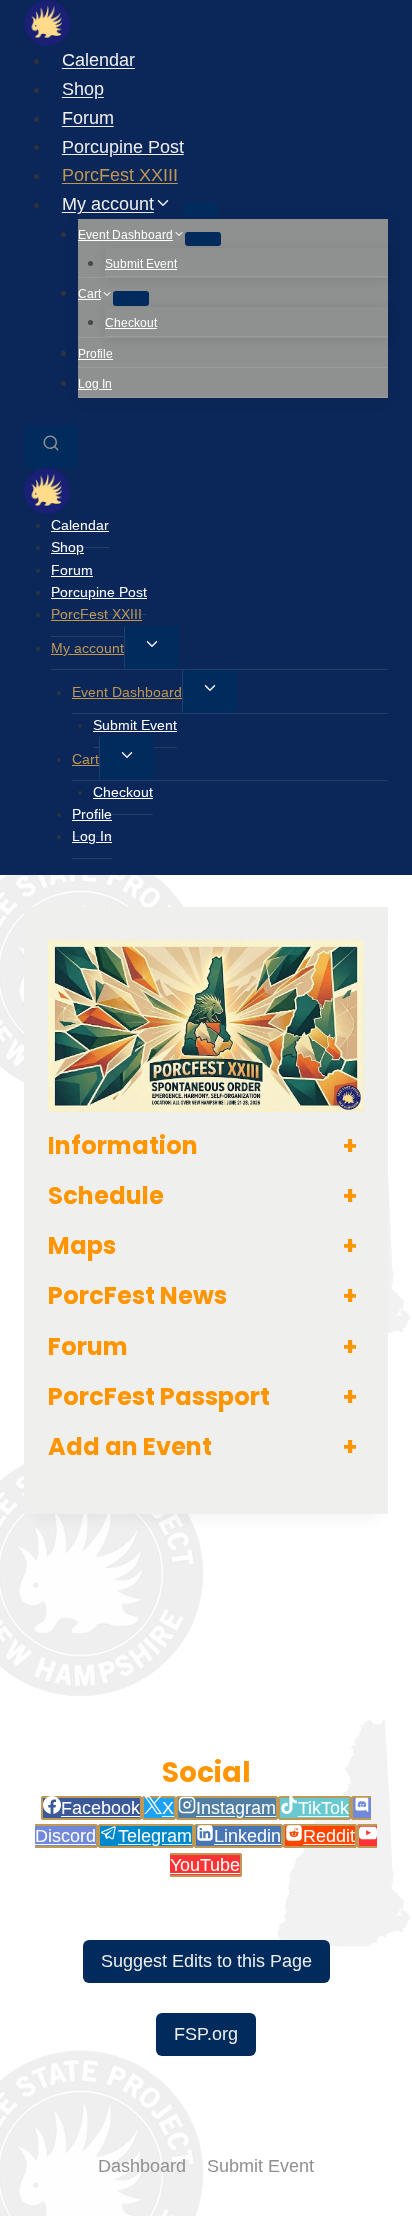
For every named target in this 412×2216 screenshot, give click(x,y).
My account (87, 648)
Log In (95, 384)
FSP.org (206, 2034)
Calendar (98, 60)
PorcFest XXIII (120, 175)
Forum (88, 118)
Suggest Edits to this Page (206, 1961)
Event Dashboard (127, 692)
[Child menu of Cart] (131, 298)
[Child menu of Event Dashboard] (203, 239)
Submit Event (141, 264)
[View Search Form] (51, 446)
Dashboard (142, 2166)
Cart (85, 759)
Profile (95, 354)
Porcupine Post (123, 146)
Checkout (131, 323)
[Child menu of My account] (201, 210)
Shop (83, 89)
